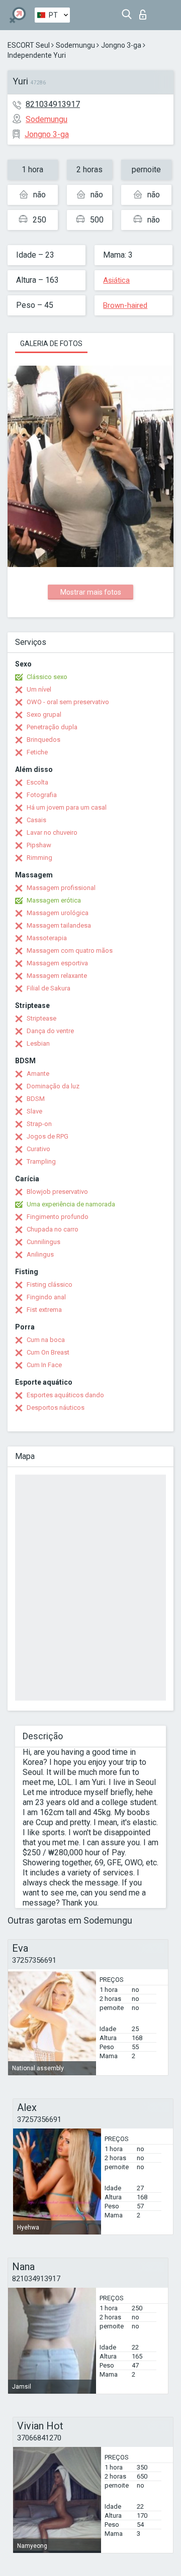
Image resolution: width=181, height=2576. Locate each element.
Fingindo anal (46, 1297)
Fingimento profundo (58, 1217)
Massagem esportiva (57, 963)
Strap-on (39, 1124)
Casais (36, 820)
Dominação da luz (53, 1086)
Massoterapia (47, 938)
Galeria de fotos (51, 344)
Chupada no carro (53, 1229)
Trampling (41, 1161)
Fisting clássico (50, 1284)
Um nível (39, 689)
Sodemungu (75, 45)
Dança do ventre (50, 1031)
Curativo (38, 1149)
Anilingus (40, 1254)
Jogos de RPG (48, 1136)
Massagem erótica (54, 900)
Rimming (39, 858)
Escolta (37, 782)
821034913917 (53, 104)
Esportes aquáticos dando (65, 1395)
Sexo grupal (44, 714)
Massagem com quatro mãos (70, 950)
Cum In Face (44, 1365)
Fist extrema (44, 1310)
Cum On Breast (48, 1352)
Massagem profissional (61, 888)
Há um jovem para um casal (67, 807)
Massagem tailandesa (59, 925)
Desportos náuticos (56, 1408)
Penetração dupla (52, 727)
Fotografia (42, 795)
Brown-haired (125, 305)
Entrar (145, 12)
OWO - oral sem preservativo (68, 702)
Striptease (41, 1018)
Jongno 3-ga (121, 45)
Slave (34, 1111)
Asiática (116, 280)
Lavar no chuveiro (52, 832)
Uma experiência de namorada (71, 1204)
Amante (38, 1074)
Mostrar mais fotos (91, 592)
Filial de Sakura (49, 988)
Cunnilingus (43, 1242)
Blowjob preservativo (57, 1192)
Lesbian (38, 1043)
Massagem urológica (58, 913)
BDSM (36, 1099)
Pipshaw (39, 845)
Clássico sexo (47, 677)
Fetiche (37, 752)
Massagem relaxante (57, 976)
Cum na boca (46, 1340)
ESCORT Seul (29, 45)
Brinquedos (43, 740)
